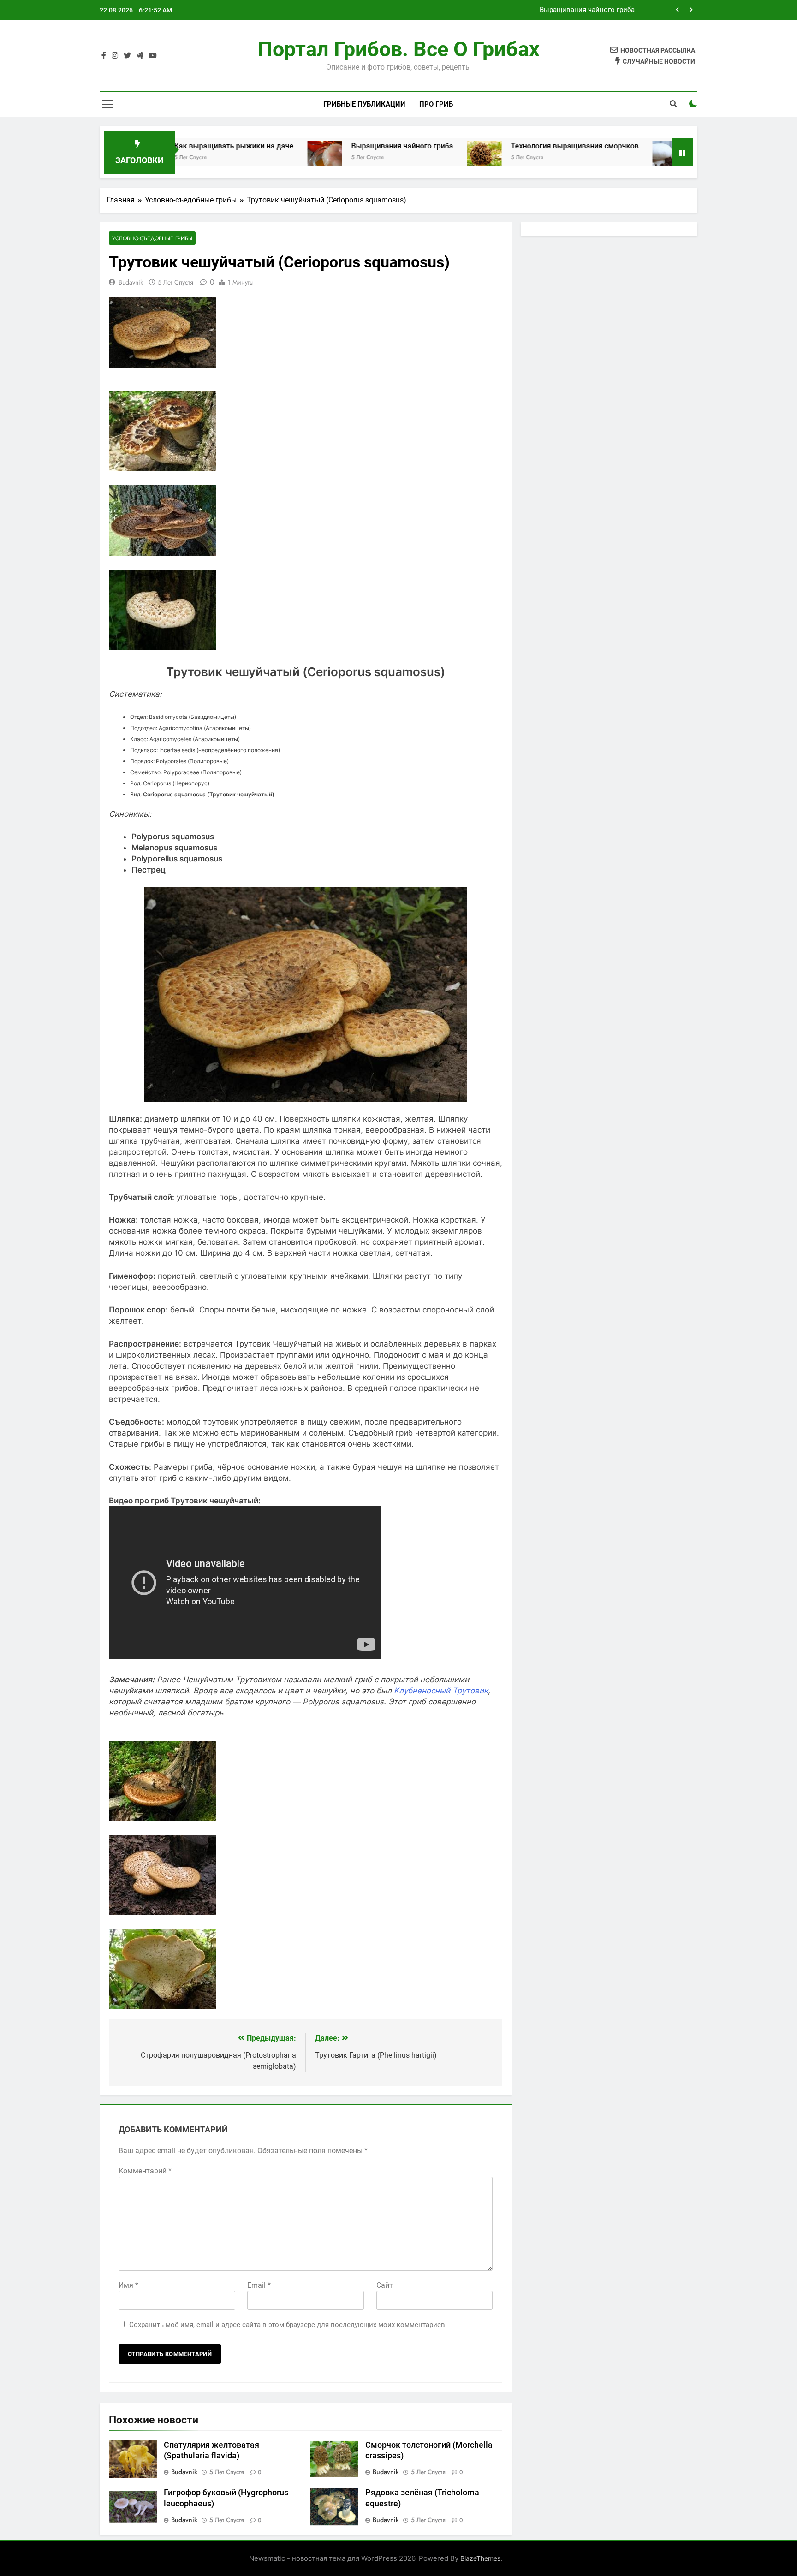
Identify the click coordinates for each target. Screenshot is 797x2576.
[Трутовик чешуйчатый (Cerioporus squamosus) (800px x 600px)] (162, 647)
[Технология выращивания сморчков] (400, 158)
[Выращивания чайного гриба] (241, 158)
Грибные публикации (364, 104)
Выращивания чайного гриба (587, 10)
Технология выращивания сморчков (491, 146)
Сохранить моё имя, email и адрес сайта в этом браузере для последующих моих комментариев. (288, 2325)
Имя (128, 2285)
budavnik (131, 282)
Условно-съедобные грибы (152, 238)
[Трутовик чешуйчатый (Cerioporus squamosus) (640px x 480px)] (162, 2006)
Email (259, 2285)
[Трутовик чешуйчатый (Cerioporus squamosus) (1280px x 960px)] (162, 469)
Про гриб (436, 104)
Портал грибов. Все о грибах (399, 49)
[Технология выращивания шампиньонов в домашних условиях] (586, 158)
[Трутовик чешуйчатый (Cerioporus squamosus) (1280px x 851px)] (162, 553)
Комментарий (145, 2171)
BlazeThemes (480, 2558)
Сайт (385, 2285)
